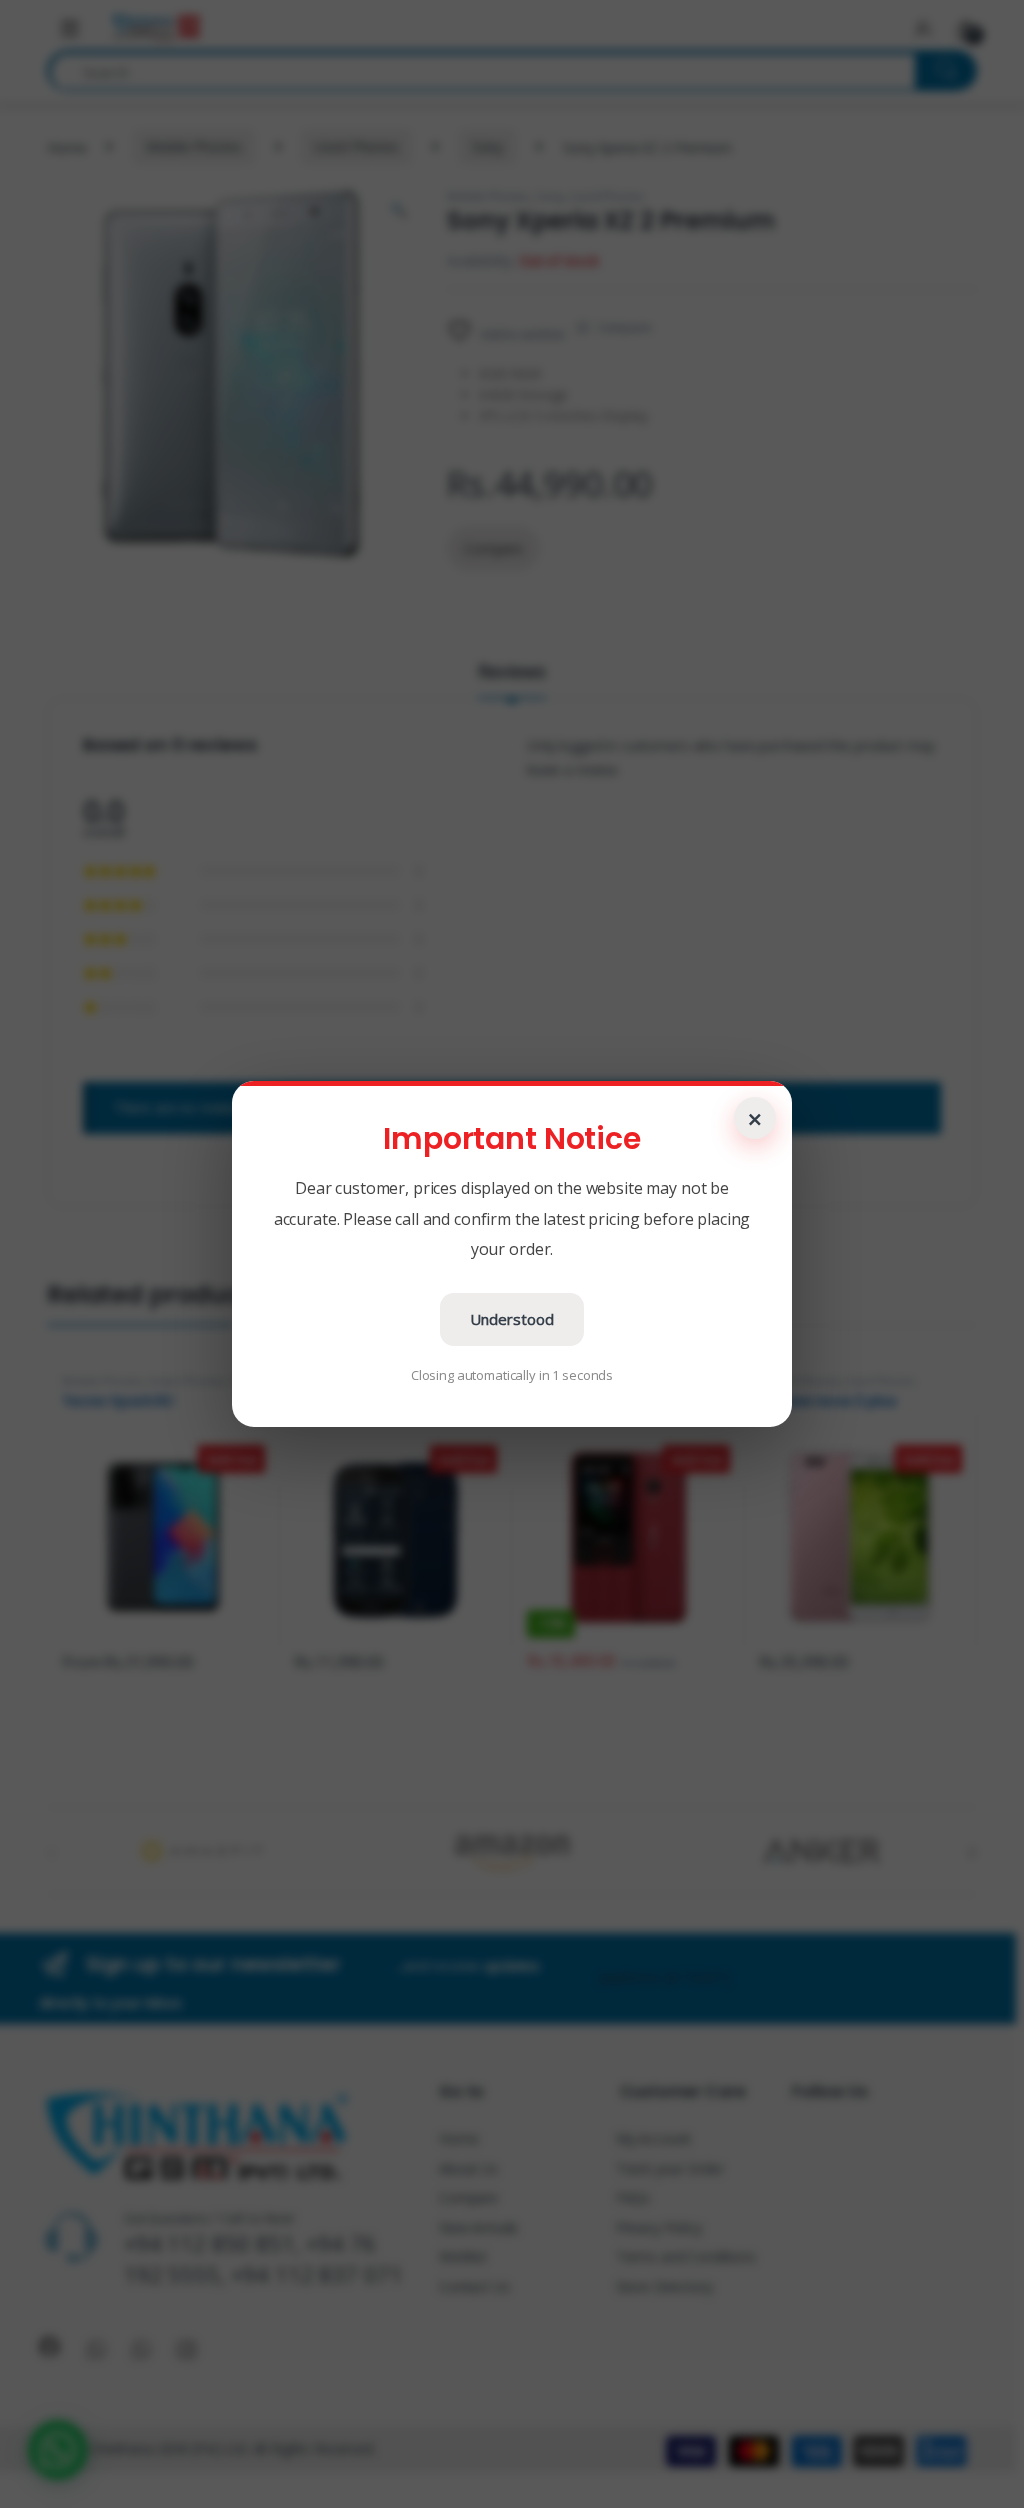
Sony (487, 146)
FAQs (633, 2197)
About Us (468, 2168)
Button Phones (567, 1380)
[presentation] (972, 1853)
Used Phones (356, 146)
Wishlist (463, 2256)
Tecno (246, 1380)
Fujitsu (311, 1380)
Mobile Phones (193, 146)
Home (66, 146)
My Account (654, 2138)
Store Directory (664, 2286)
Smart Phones (185, 1380)
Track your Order (670, 2168)
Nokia (714, 1380)
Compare (624, 327)
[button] (58, 2450)
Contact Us (474, 2286)
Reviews (511, 672)
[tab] (511, 680)
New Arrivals (478, 2227)
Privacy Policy (659, 2227)
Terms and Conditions (686, 2256)
